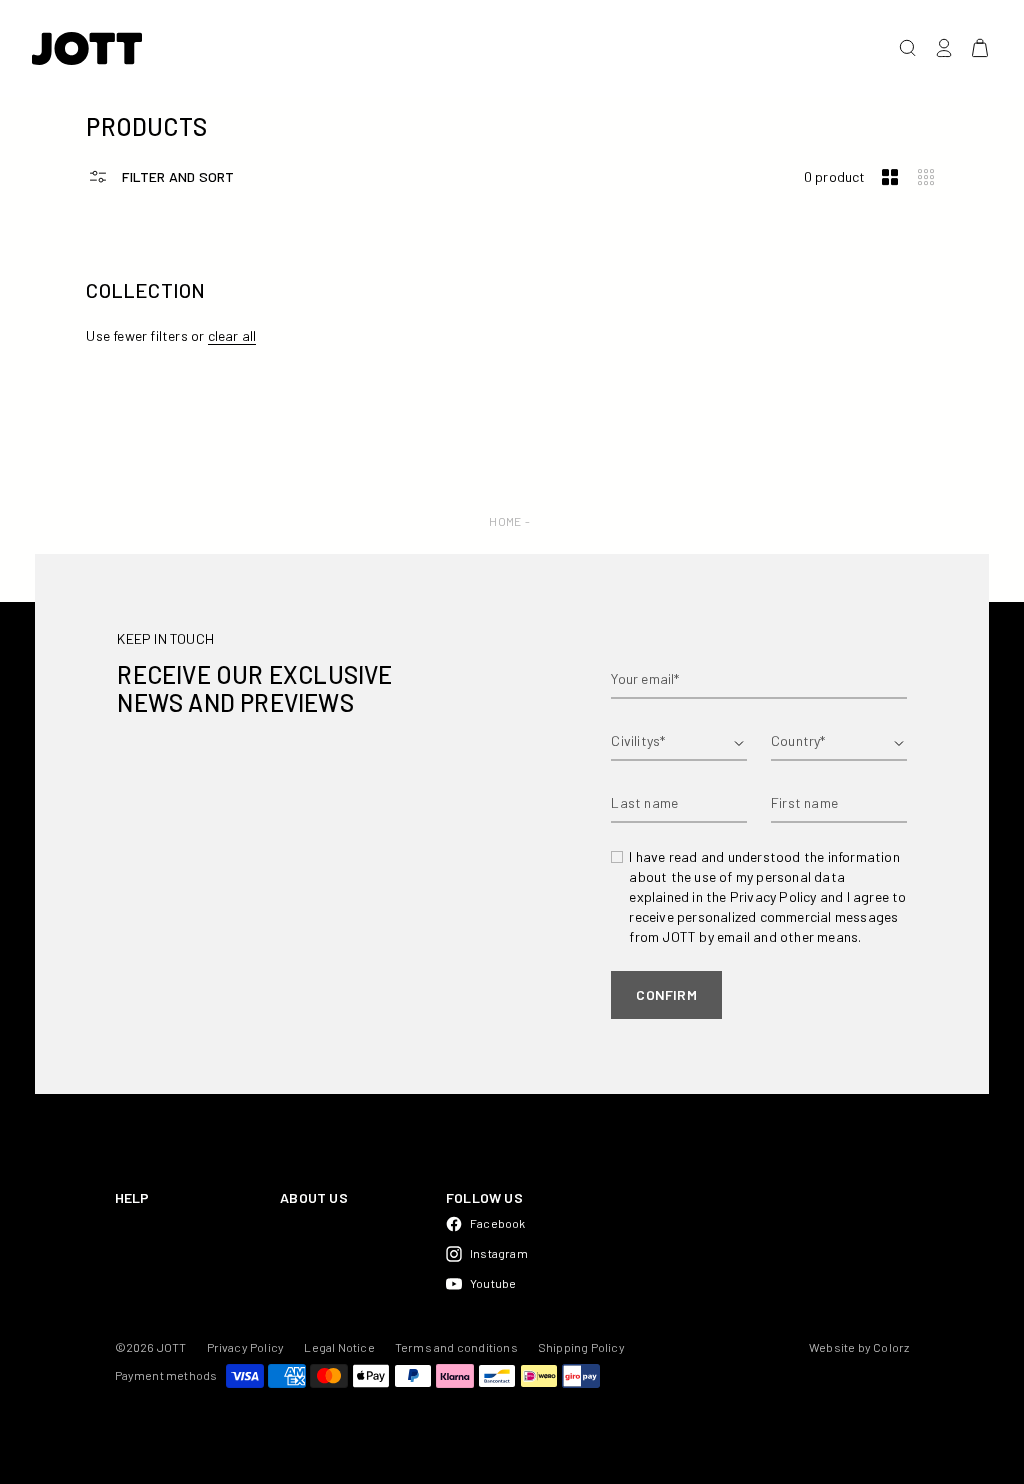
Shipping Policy (581, 1347)
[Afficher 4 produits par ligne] (926, 177)
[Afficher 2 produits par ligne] (890, 177)
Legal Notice (339, 1347)
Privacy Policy (246, 1347)
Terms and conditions (456, 1347)
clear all (232, 335)
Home (505, 521)
